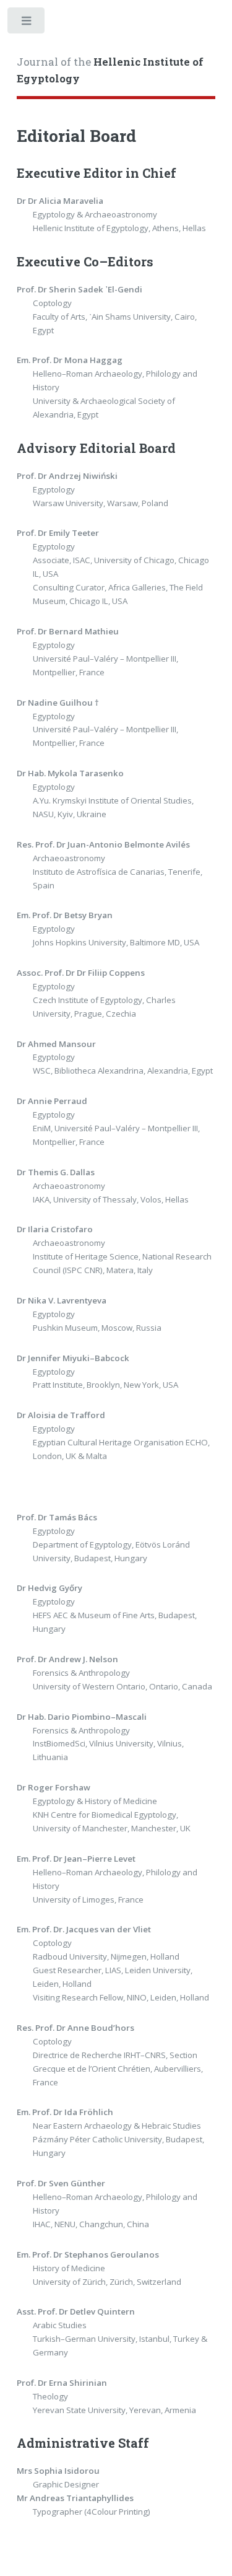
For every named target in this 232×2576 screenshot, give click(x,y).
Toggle (27, 23)
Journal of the (110, 71)
